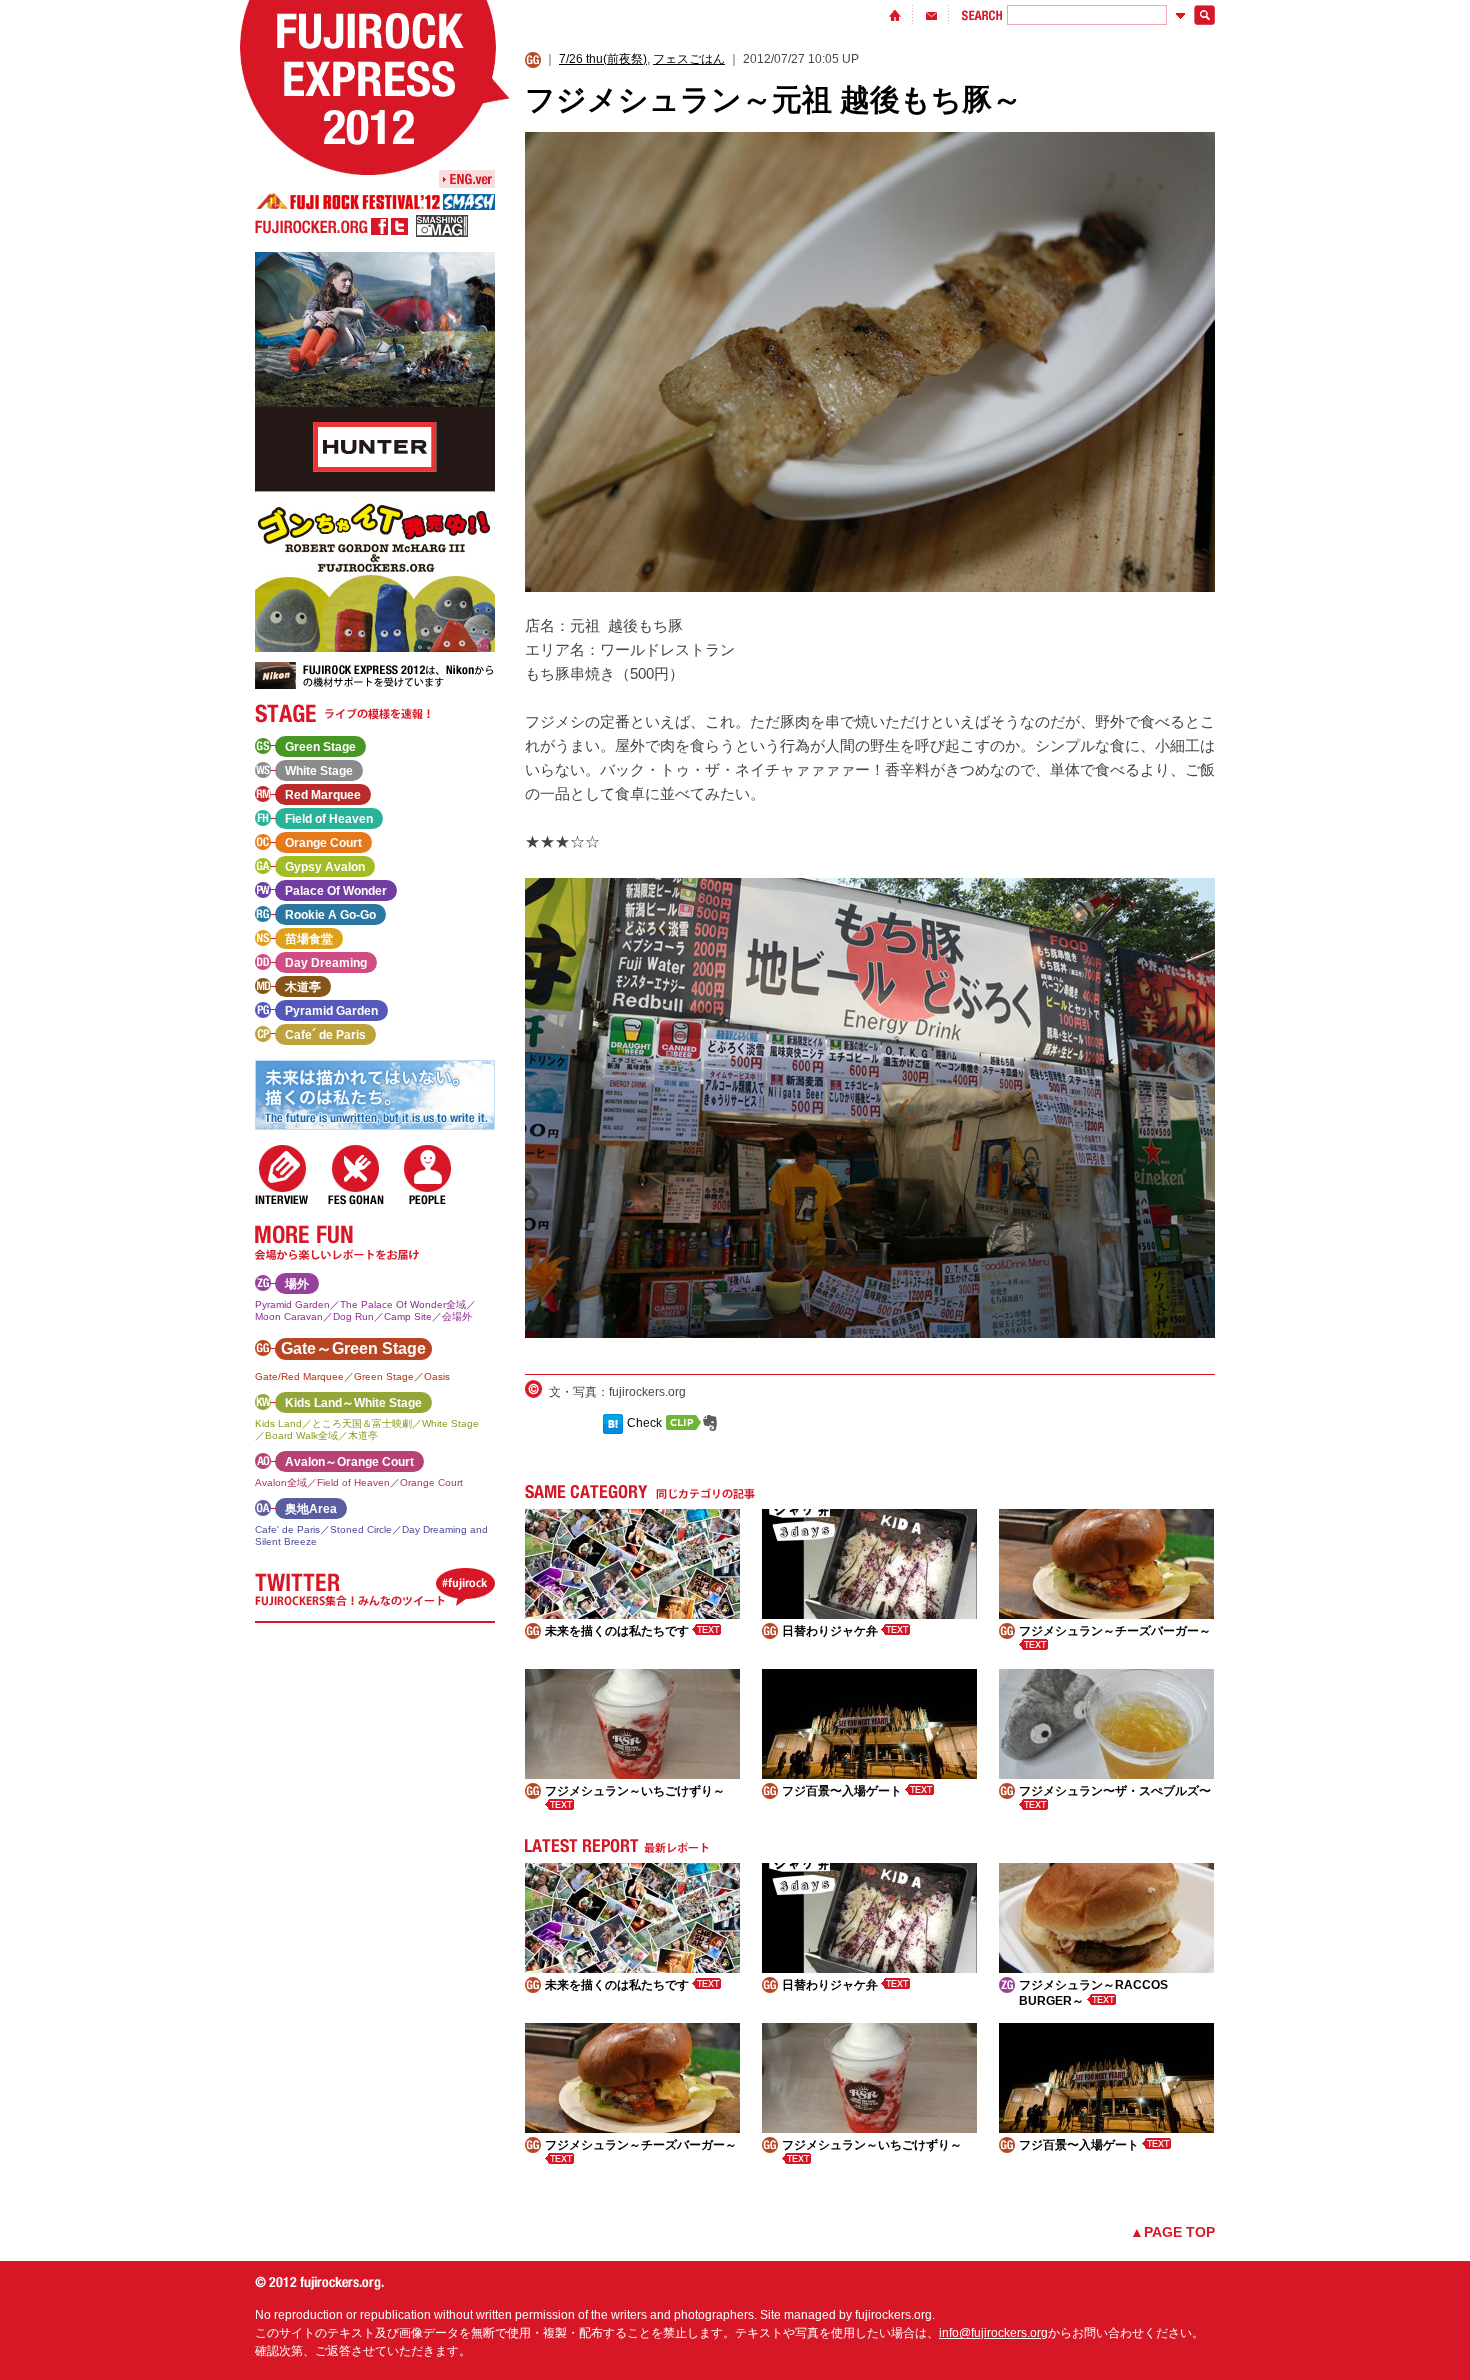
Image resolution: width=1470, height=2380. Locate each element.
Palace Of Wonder (336, 891)
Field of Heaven (329, 819)
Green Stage (320, 747)
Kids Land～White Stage (353, 1403)
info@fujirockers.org (993, 2333)
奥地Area (311, 1509)
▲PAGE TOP (1172, 2232)
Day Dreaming (326, 963)
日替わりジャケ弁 (831, 1631)
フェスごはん (689, 59)
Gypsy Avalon (325, 867)
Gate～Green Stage (353, 1348)
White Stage (319, 771)
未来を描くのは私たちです (618, 1631)
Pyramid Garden (331, 1011)
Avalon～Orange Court (349, 1462)
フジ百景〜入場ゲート (843, 1791)
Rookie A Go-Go (330, 915)
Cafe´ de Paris (325, 1035)
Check (644, 1423)
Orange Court (323, 843)
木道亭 (303, 987)
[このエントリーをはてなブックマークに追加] (613, 1423)
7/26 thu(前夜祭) (603, 59)
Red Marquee (323, 795)
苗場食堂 (309, 939)
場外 (297, 1284)
